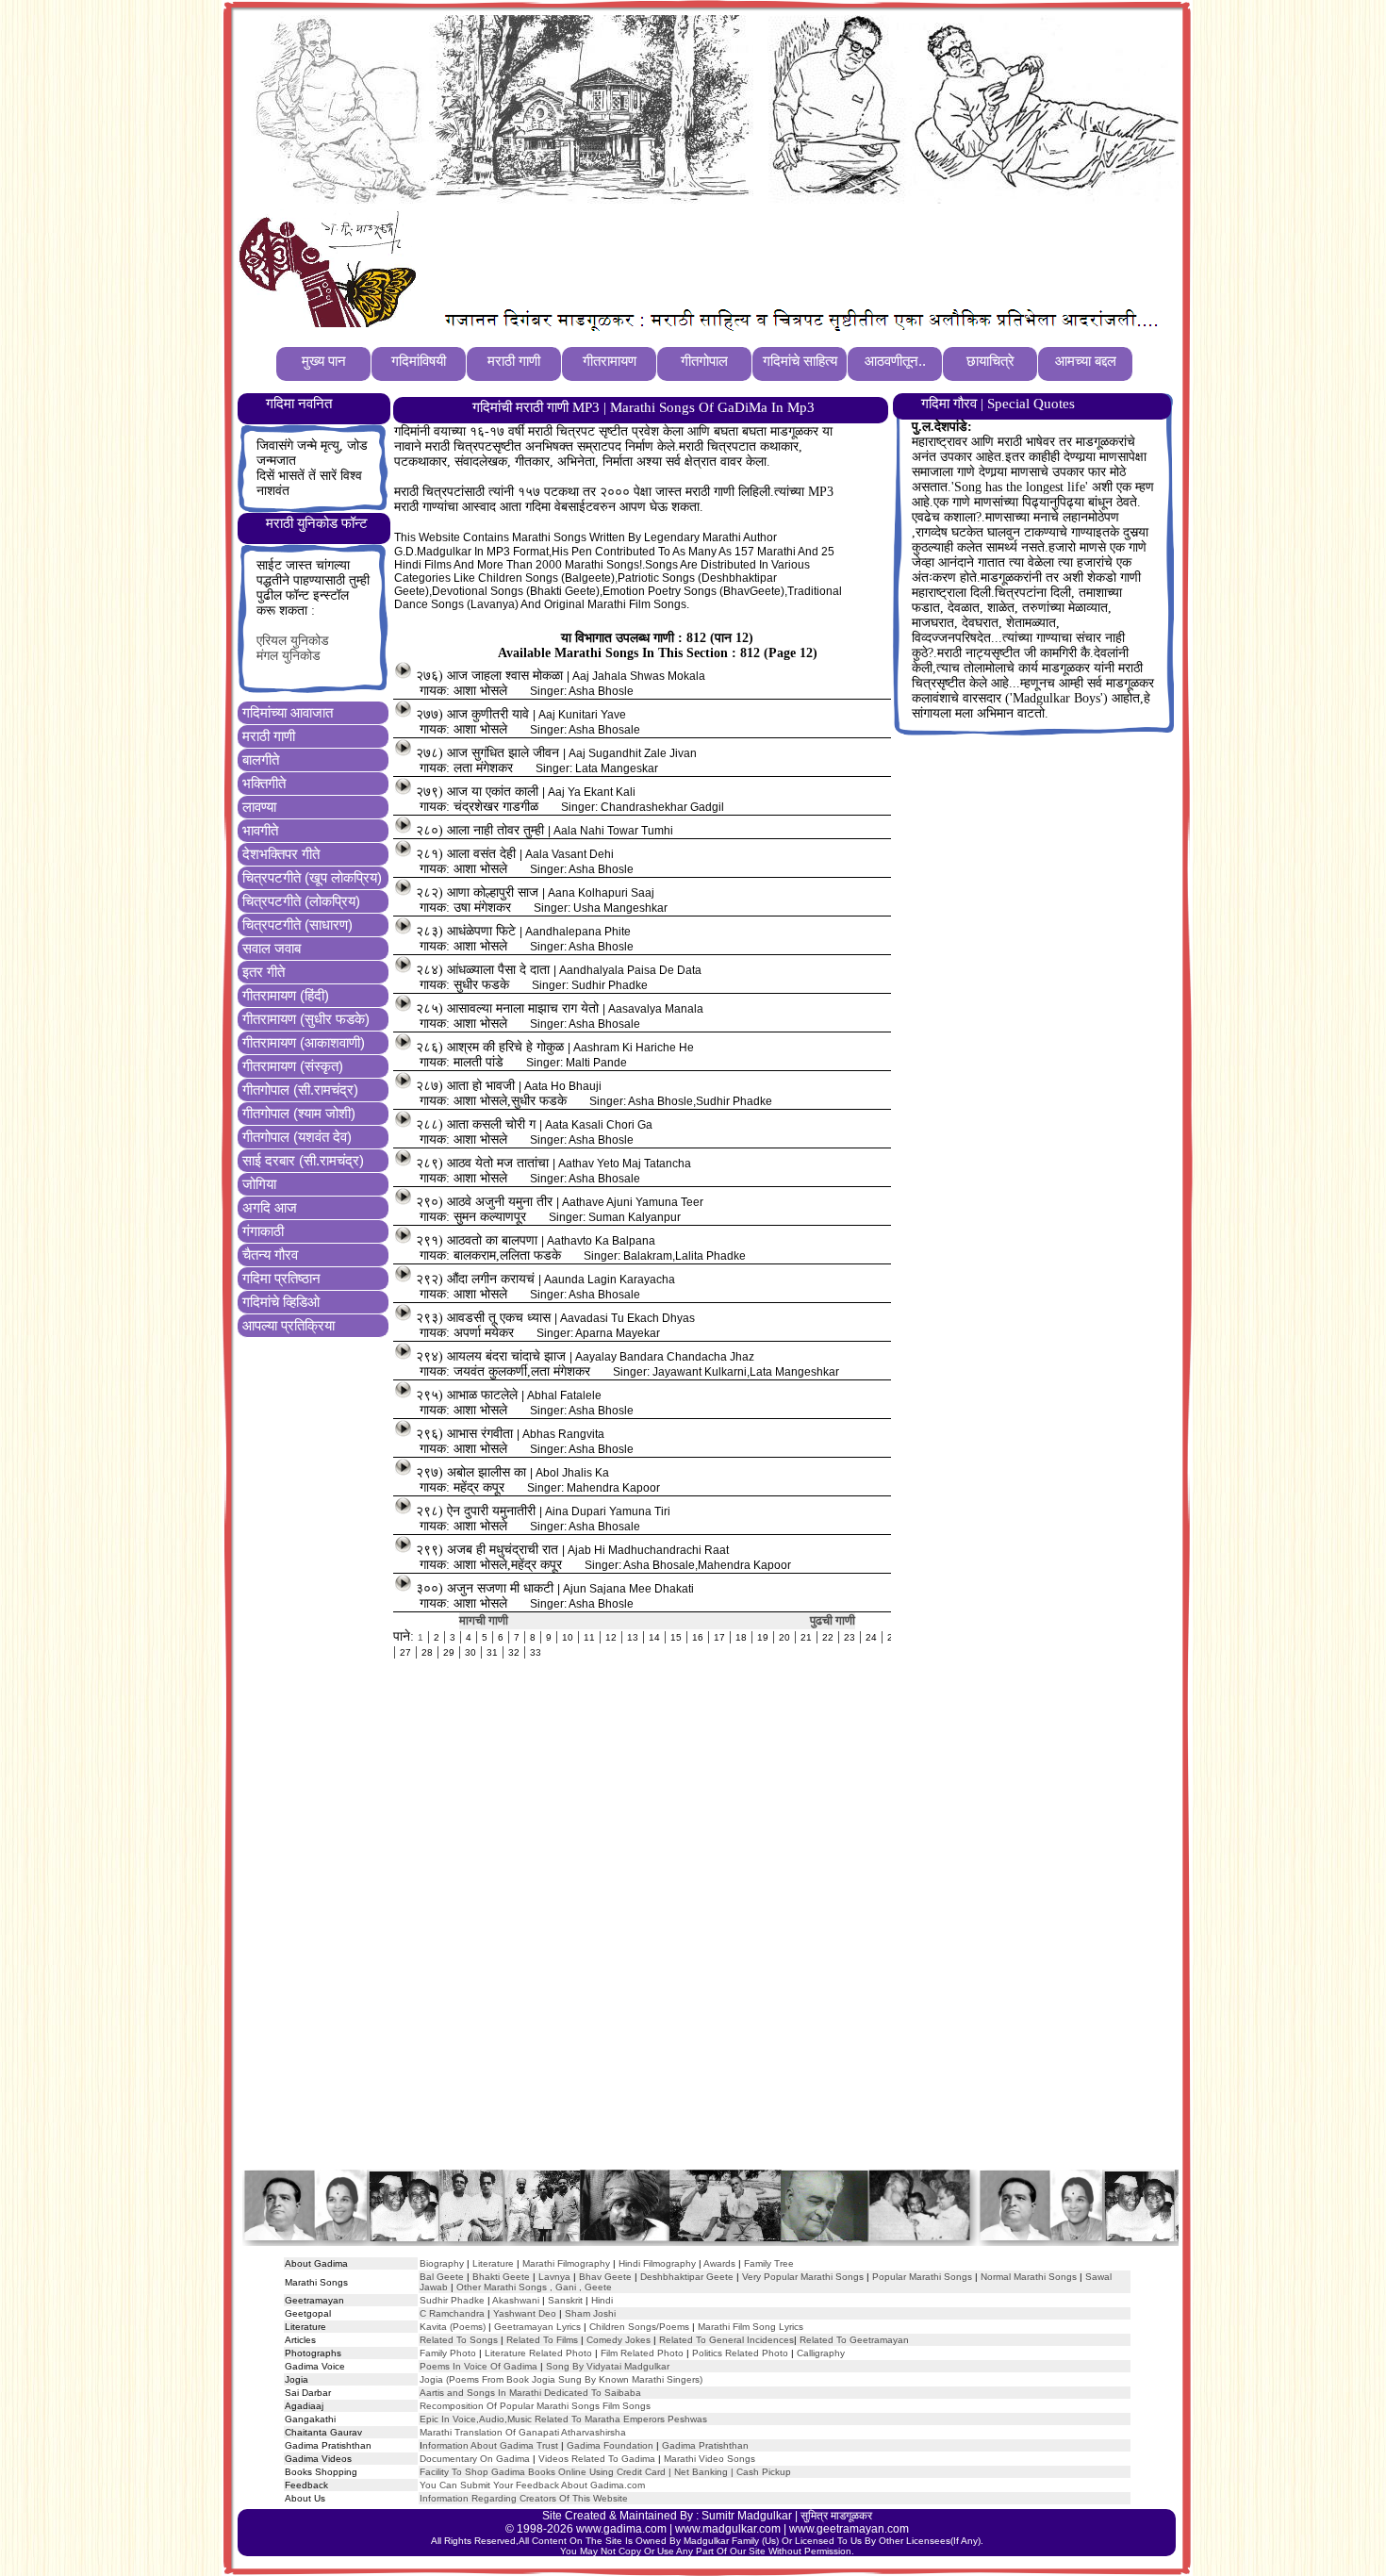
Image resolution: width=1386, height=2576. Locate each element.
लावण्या (259, 807)
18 (741, 1637)
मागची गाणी (484, 1620)
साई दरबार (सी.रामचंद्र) (303, 1160)
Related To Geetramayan (854, 2340)
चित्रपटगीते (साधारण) (297, 925)
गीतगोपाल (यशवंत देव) (297, 1137)
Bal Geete (442, 2277)
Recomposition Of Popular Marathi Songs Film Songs (535, 2406)
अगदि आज (270, 1207)
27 (405, 1652)
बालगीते (261, 760)
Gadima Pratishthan (705, 2445)
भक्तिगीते (264, 783)
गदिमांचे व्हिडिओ (281, 1302)
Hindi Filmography (657, 2263)
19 (763, 1637)
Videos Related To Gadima (597, 2459)
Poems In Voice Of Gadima (478, 2366)
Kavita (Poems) (453, 2327)
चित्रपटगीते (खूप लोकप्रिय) (312, 877)
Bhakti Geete (501, 2277)
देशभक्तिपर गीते (281, 854)
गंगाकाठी (263, 1231)
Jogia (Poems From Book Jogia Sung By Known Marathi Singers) (561, 2379)
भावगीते (260, 830)
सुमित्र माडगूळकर (836, 2516)
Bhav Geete (607, 2277)
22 (828, 1637)
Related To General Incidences (726, 2340)
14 (654, 1637)
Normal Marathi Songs (1029, 2277)
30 (470, 1652)
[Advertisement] (767, 256)
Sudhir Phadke (452, 2300)
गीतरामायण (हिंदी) (286, 995)
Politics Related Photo (740, 2353)
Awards (719, 2263)
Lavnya (553, 2277)
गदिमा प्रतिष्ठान (281, 1278)
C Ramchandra (452, 2313)
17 (719, 1637)
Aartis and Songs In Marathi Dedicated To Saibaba (530, 2393)
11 (589, 1637)
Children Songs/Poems (639, 2327)
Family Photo (448, 2353)
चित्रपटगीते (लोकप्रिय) (301, 901)
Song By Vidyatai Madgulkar (608, 2366)
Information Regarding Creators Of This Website (524, 2498)
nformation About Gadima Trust (490, 2445)
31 (492, 1652)
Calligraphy (821, 2353)
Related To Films (542, 2340)
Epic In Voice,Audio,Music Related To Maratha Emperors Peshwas (563, 2419)
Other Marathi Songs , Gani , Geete (534, 2287)
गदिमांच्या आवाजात (288, 712)
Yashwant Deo (525, 2313)
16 (698, 1637)
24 (871, 1637)
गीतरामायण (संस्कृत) (293, 1066)
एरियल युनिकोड (293, 641)
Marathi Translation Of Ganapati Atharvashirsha (523, 2432)
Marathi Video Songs (709, 2459)
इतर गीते (264, 972)
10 (568, 1637)
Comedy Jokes (619, 2340)
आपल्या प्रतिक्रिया (289, 1325)
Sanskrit (565, 2300)
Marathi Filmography (566, 2263)
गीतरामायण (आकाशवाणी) (304, 1042)
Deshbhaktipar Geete (687, 2277)
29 (449, 1652)
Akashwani (516, 2300)
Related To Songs (459, 2340)
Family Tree (769, 2263)
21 (806, 1637)
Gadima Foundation (610, 2445)
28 (427, 1652)
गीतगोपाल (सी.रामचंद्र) (300, 1090)
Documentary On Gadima (475, 2459)
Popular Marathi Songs (922, 2277)
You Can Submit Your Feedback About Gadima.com (532, 2485)
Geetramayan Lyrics (537, 2327)
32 (514, 1652)
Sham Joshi (590, 2313)
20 (784, 1637)
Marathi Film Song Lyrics (751, 2327)
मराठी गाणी (269, 736)
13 (633, 1637)
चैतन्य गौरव (270, 1255)
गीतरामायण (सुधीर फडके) (306, 1019)
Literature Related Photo (538, 2353)
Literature (492, 2263)
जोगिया (259, 1184)
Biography (442, 2263)
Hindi (602, 2300)
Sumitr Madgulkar (747, 2516)
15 (676, 1637)
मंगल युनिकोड (289, 656)
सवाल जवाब (272, 948)
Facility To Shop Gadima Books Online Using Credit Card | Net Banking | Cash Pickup (605, 2472)
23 (850, 1637)
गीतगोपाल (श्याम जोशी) (299, 1113)
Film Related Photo (642, 2353)
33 (536, 1652)
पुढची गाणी (833, 1620)
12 (611, 1637)
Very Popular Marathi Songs (803, 2277)
